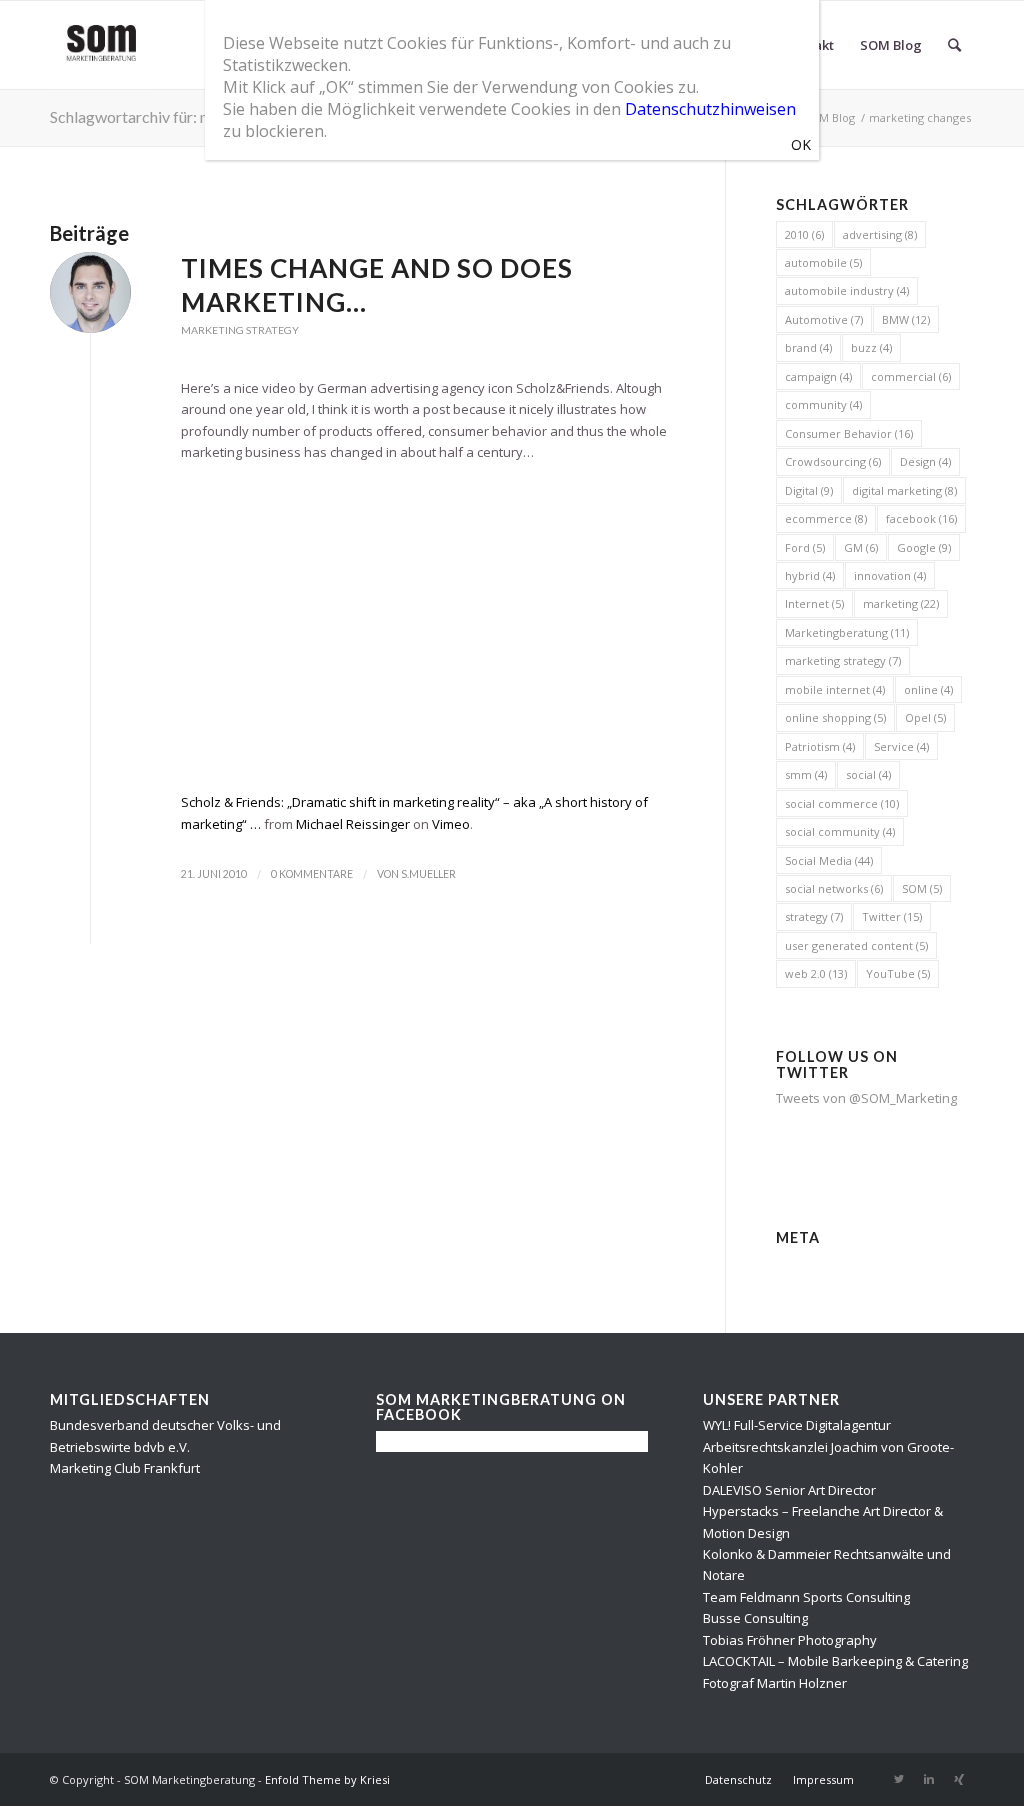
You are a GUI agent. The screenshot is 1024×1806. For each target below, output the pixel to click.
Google (924, 547)
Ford (805, 547)
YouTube (898, 973)
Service (901, 746)
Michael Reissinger (353, 824)
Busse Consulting (755, 1618)
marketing (901, 603)
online (928, 689)
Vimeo (451, 824)
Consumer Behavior (849, 433)
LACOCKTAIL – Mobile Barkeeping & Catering (835, 1661)
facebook (921, 518)
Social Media (829, 860)
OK (801, 144)
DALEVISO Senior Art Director (789, 1490)
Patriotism (820, 746)
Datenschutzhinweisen (710, 109)
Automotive (824, 319)
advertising (880, 234)
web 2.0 (816, 973)
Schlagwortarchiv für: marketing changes (190, 116)
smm (806, 774)
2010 (804, 234)
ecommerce (826, 518)
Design (925, 461)
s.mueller (428, 874)
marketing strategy (843, 660)
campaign (818, 376)
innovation (890, 575)
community (823, 404)
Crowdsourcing (833, 461)
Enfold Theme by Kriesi (327, 1779)
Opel (925, 717)
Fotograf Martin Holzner (775, 1683)
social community (840, 831)
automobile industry (847, 290)
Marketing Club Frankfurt (125, 1468)
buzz (871, 347)
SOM (922, 888)
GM (861, 547)
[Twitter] (899, 1779)
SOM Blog (829, 117)
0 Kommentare (312, 874)
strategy (814, 916)
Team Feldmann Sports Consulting (806, 1597)
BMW (906, 319)
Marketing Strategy (240, 330)
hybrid (810, 575)
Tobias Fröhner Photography (790, 1640)
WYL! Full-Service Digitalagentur (797, 1425)
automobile (823, 262)
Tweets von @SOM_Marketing (866, 1098)
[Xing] (959, 1779)
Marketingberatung (847, 632)
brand (808, 347)
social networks (834, 888)
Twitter (892, 916)
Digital (809, 490)
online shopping (835, 717)
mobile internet (835, 689)
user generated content (856, 945)
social (868, 774)
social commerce (842, 803)
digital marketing (904, 490)
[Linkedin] (929, 1779)
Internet (814, 603)
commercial (911, 376)
